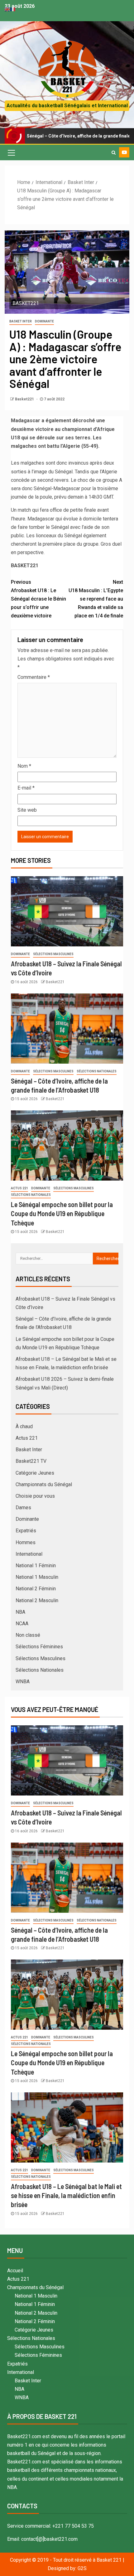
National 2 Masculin (37, 1600)
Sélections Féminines (39, 1647)
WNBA (23, 1682)
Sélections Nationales (97, 1071)
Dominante (44, 321)
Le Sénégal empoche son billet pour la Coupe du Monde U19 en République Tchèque (62, 1213)
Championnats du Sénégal (44, 1484)
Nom (24, 766)
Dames (23, 1508)
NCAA (22, 1624)
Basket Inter (21, 321)
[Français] (13, 9)
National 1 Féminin (36, 1566)
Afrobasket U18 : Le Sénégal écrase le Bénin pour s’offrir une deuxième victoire (38, 599)
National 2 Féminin (36, 1589)
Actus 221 (19, 1188)
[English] (7, 9)
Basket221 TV (31, 1461)
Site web (27, 810)
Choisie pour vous (35, 1496)
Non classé (28, 1635)
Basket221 (25, 399)
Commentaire (34, 677)
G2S (82, 2568)
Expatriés (26, 1531)
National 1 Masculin (37, 1577)
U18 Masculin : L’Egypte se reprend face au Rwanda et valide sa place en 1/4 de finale (96, 599)
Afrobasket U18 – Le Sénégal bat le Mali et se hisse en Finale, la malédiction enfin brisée (66, 2195)
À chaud (24, 1426)
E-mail (26, 788)
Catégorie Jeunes (35, 1473)
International (29, 1554)
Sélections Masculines (53, 954)
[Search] (114, 152)
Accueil (15, 2271)
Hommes (26, 1542)
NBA (20, 1612)
